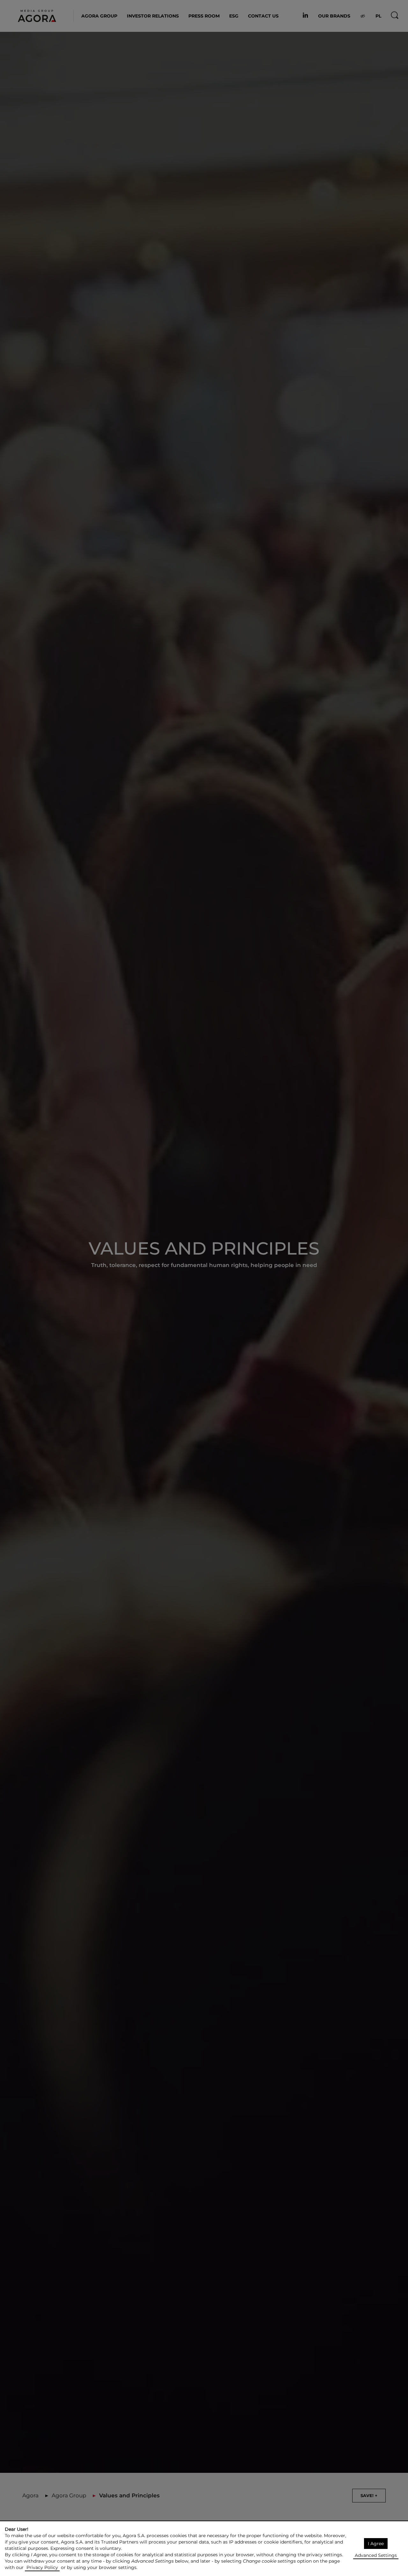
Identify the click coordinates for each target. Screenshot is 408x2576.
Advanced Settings (376, 2555)
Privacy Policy (42, 2567)
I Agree (376, 2544)
